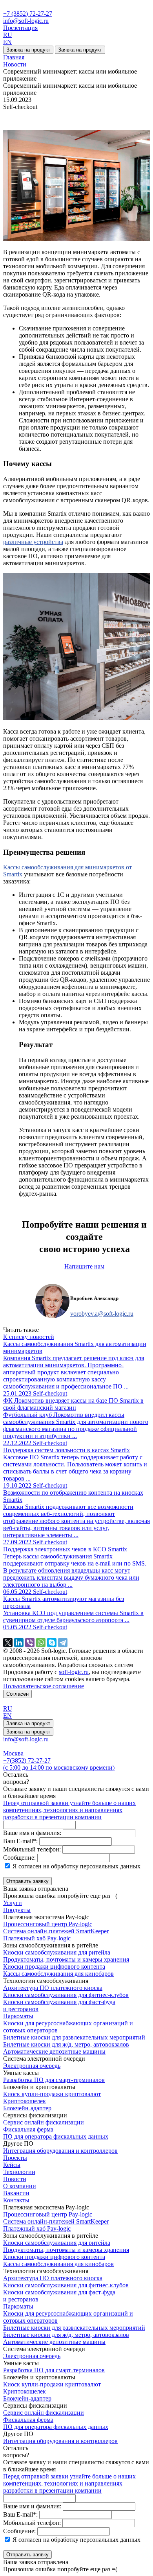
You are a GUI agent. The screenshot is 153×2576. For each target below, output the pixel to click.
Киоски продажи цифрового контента (54, 1967)
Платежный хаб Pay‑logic (37, 1938)
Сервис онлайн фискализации (44, 2122)
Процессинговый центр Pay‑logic (48, 1924)
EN (7, 42)
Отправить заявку (27, 1881)
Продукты (17, 1910)
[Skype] (52, 1643)
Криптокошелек (25, 2101)
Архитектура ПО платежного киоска (53, 1988)
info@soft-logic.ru (26, 21)
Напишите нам (84, 1266)
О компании (20, 2186)
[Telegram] (63, 1643)
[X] (8, 1643)
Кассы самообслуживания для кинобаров (58, 1974)
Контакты (16, 2200)
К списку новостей (29, 1337)
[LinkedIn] (19, 1643)
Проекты (15, 2158)
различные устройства (33, 542)
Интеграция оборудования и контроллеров (60, 2151)
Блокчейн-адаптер (27, 2108)
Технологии (19, 2172)
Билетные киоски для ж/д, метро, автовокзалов (66, 2044)
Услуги (13, 1903)
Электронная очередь (32, 2066)
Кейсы (12, 2165)
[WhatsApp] (41, 1643)
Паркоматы (18, 2016)
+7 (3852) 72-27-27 (28, 14)
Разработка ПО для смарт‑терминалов (54, 2080)
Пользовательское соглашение (44, 1686)
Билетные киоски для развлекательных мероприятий (74, 2037)
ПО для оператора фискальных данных (56, 2136)
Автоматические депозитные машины (54, 2051)
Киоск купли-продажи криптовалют (52, 2094)
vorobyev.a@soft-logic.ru (102, 1314)
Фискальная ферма (28, 2129)
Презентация (20, 28)
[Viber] (30, 1643)
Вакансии (16, 2193)
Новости (15, 2179)
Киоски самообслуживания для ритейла (57, 1952)
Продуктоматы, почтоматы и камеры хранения (66, 1959)
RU (8, 35)
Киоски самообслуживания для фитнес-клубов (66, 1995)
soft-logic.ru (74, 1672)
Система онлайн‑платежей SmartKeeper (56, 1931)
